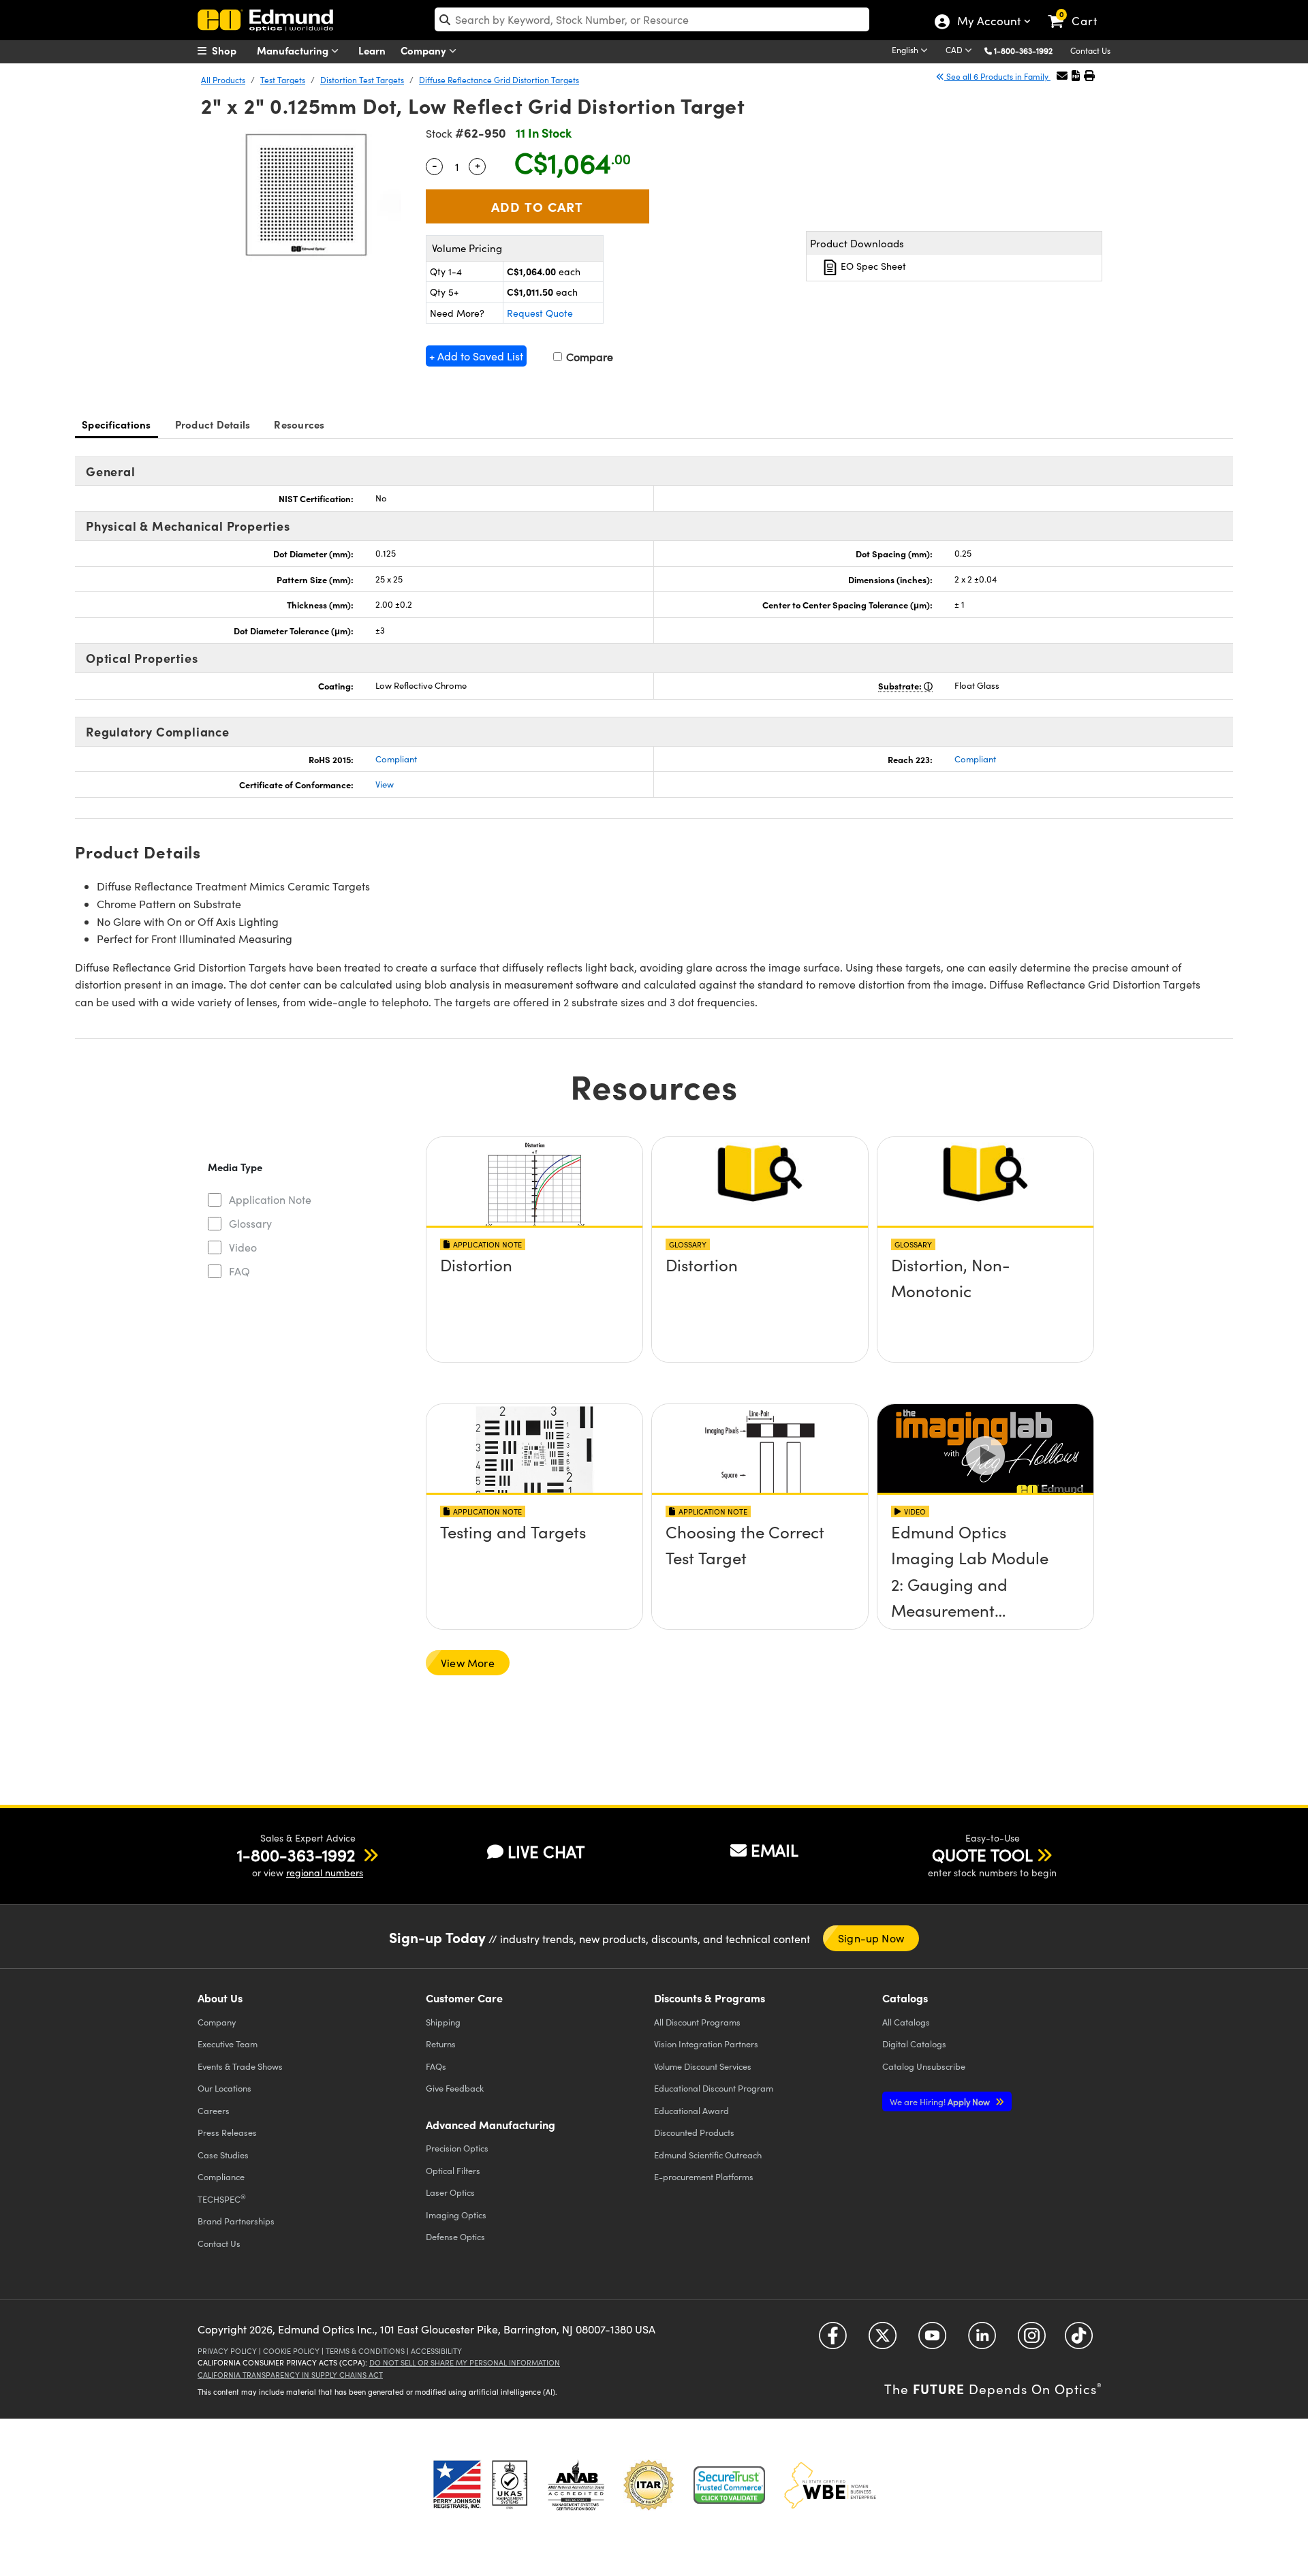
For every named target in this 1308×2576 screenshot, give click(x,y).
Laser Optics (450, 2192)
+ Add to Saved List (476, 356)
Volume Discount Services (703, 2066)
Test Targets (283, 80)
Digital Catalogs (914, 2044)
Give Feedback (455, 2088)
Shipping (443, 2022)
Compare (588, 357)
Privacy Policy (227, 2351)
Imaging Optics (456, 2215)
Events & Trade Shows (240, 2066)
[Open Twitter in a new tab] (883, 2341)
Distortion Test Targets (362, 80)
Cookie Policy (291, 2351)
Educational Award (691, 2110)
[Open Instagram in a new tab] (1032, 2341)
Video (243, 1247)
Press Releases (227, 2132)
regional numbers (325, 1873)
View (385, 784)
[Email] (1062, 75)
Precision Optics (457, 2148)
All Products (223, 80)
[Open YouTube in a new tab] (932, 2341)
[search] (652, 19)
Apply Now (941, 2101)
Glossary (250, 1223)
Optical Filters (453, 2170)
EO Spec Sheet (872, 266)
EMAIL (775, 1850)
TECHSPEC (222, 2199)
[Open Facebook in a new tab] (833, 2341)
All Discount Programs (697, 2022)
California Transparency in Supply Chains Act (290, 2375)
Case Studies (223, 2155)
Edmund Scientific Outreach (708, 2155)
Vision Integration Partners (706, 2044)
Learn (372, 50)
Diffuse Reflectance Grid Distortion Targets (499, 80)
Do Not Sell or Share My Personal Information (465, 2362)
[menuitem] (232, 50)
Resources (299, 424)
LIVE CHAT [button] (546, 1851)
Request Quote (540, 313)
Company (425, 50)
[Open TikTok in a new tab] (1079, 2341)
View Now (534, 1304)
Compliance (221, 2176)
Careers (214, 2110)
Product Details (213, 424)
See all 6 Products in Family (997, 76)
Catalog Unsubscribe (924, 2066)
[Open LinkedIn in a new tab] (982, 2341)
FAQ (239, 1271)
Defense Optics (455, 2236)
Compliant (396, 759)
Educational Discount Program (714, 2088)
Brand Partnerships (236, 2221)
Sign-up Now (871, 1938)
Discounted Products (694, 2132)
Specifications (116, 424)
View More (468, 1663)
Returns (441, 2044)
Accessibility (436, 2351)
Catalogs (906, 2022)
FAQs (436, 2066)
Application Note (270, 1199)
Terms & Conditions (365, 2351)
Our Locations (224, 2088)
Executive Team (228, 2044)
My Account (988, 22)
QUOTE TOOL (982, 1855)
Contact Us (1090, 50)
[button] (1028, 50)
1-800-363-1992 (1023, 50)
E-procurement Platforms (704, 2176)
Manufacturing (294, 50)
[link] (1079, 10)
